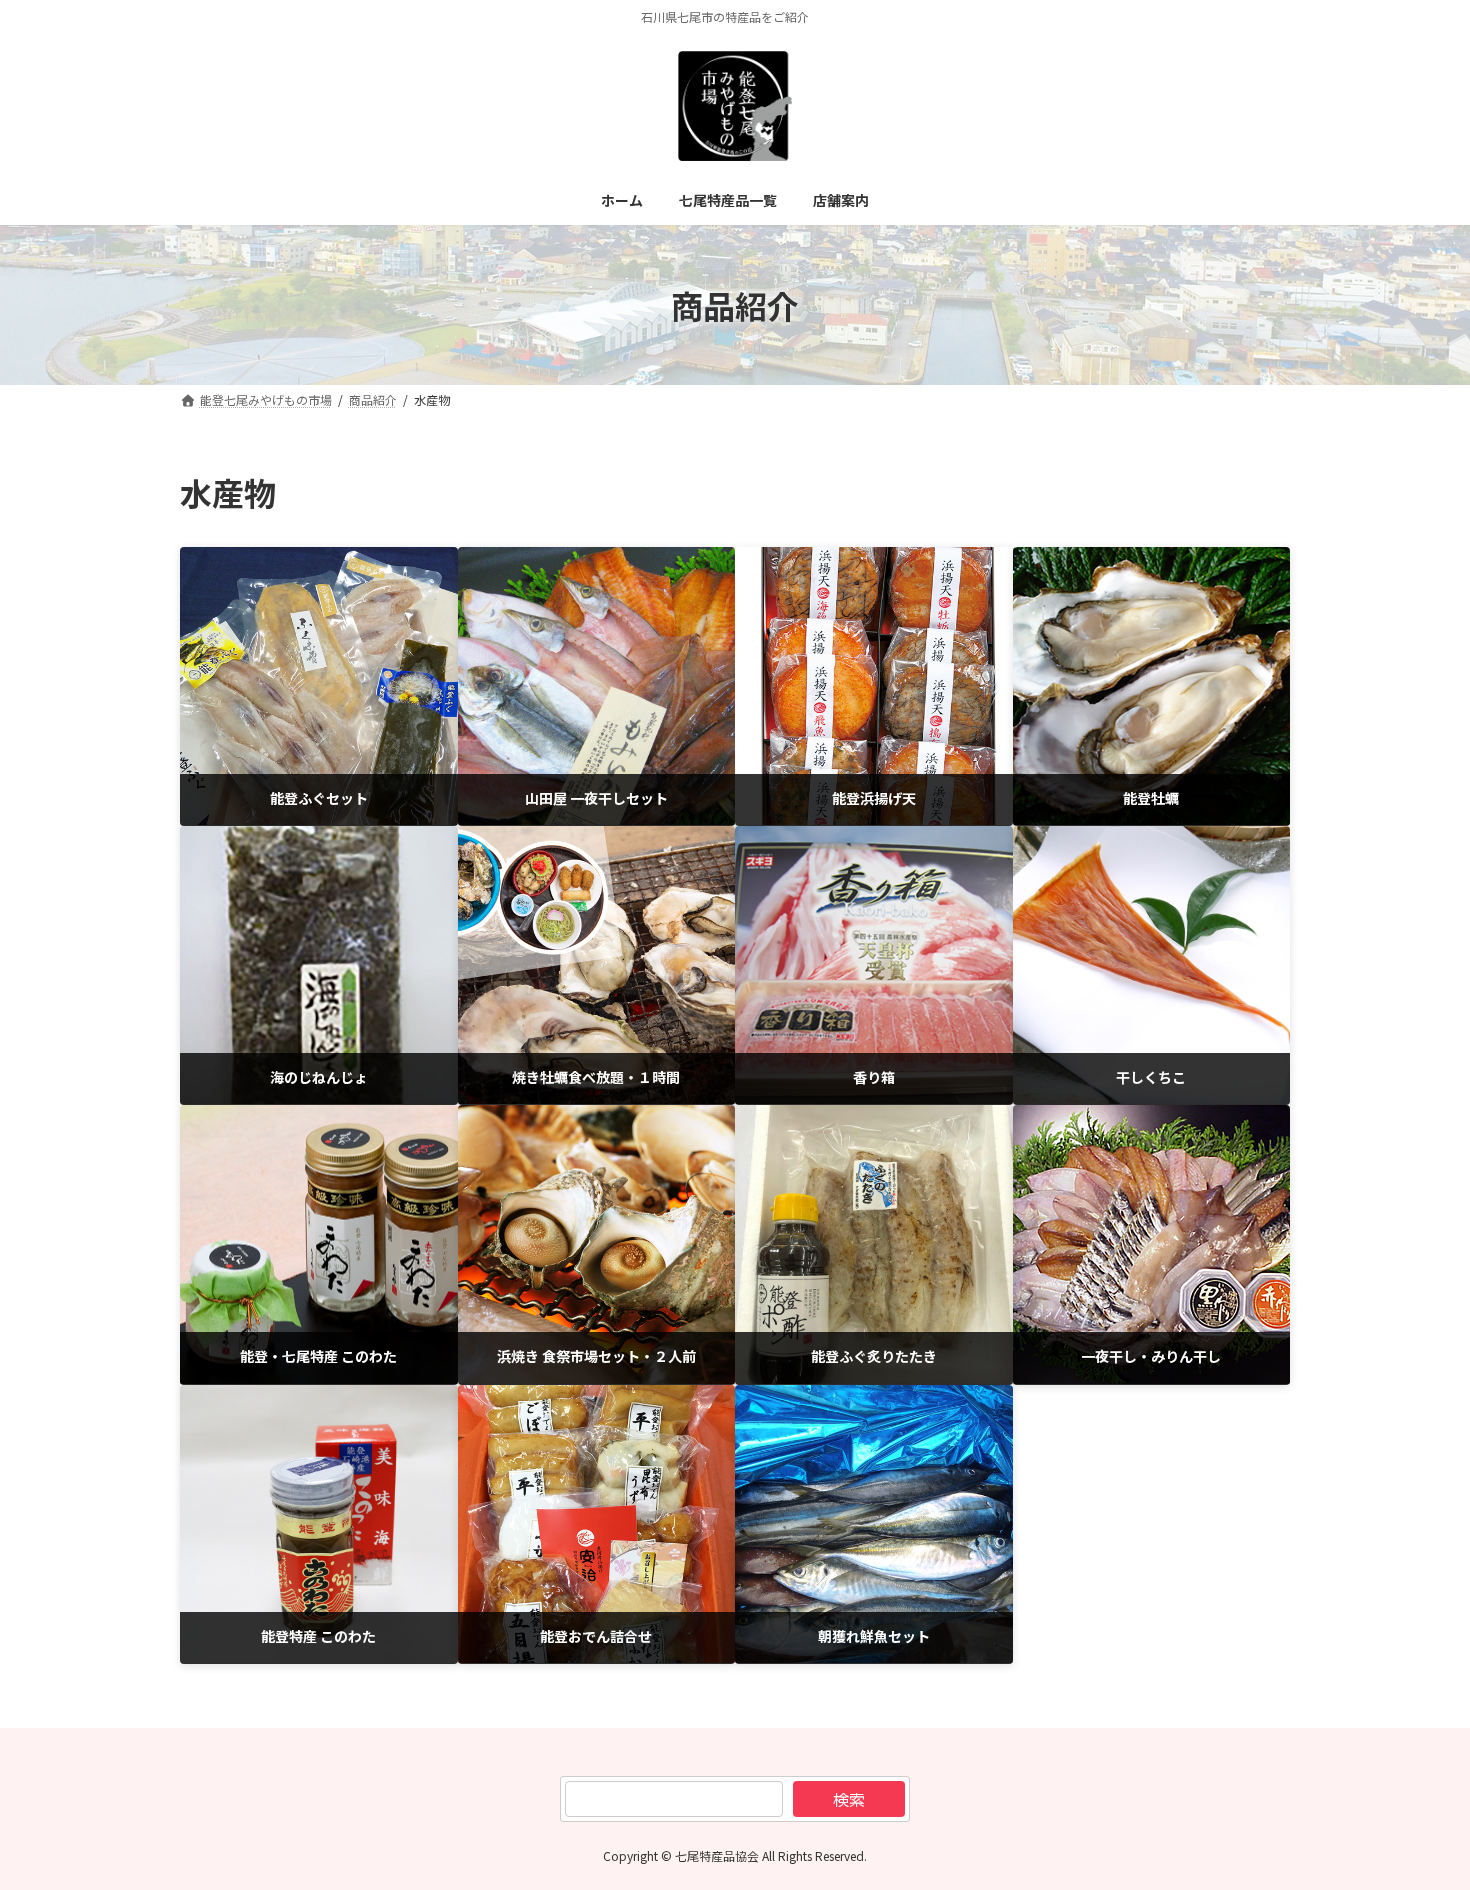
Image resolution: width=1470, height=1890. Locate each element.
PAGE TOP (1420, 1814)
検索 (849, 1799)
